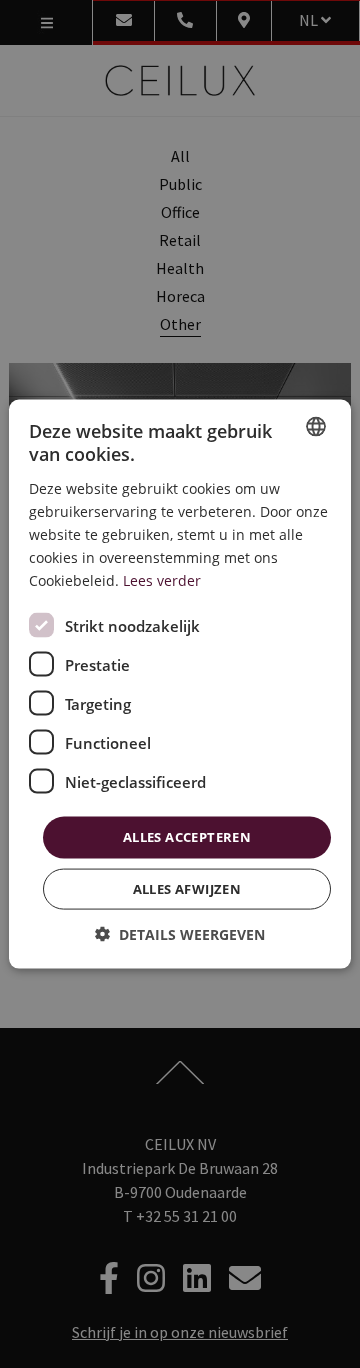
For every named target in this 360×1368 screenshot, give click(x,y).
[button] (180, 933)
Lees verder (162, 580)
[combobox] (316, 427)
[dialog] (180, 684)
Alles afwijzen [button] (187, 888)
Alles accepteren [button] (187, 837)
